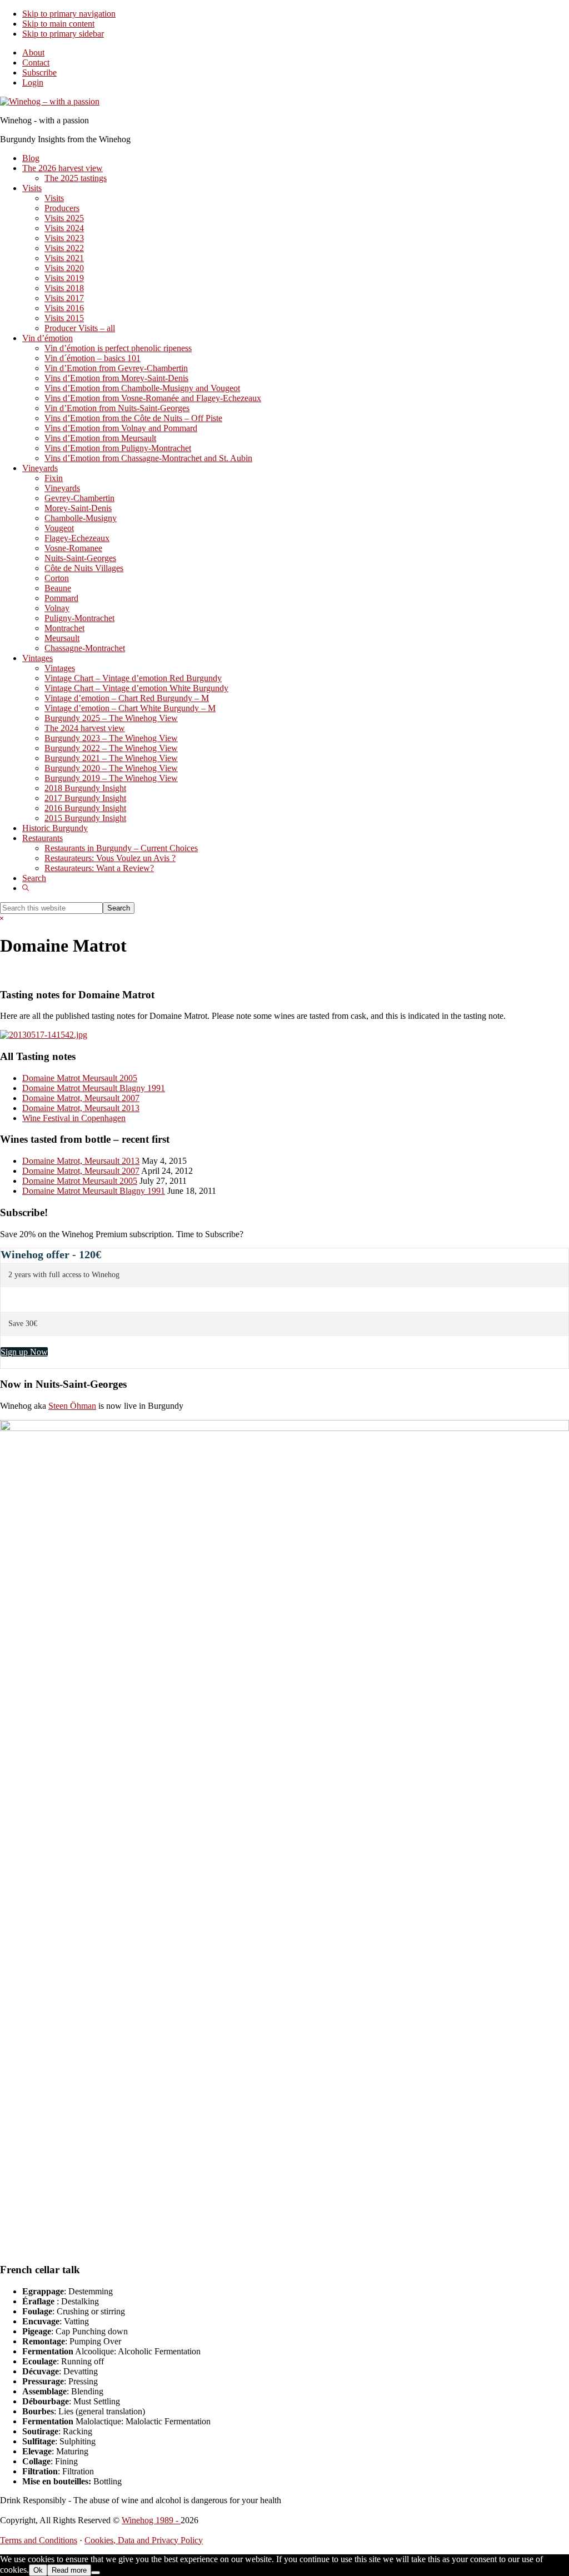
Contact (36, 62)
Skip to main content (58, 24)
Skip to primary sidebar (63, 34)
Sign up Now (24, 1352)
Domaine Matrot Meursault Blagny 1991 (94, 1088)
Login (33, 82)
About (33, 52)
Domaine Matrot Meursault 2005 (80, 1078)
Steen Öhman (72, 1406)
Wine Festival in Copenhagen (74, 1118)
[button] (26, 888)
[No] (96, 2573)
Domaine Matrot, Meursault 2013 (81, 1108)
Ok (38, 2570)
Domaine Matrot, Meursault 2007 (81, 1098)
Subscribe (39, 72)
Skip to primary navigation (69, 14)
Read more (69, 2570)
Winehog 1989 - (151, 2520)
